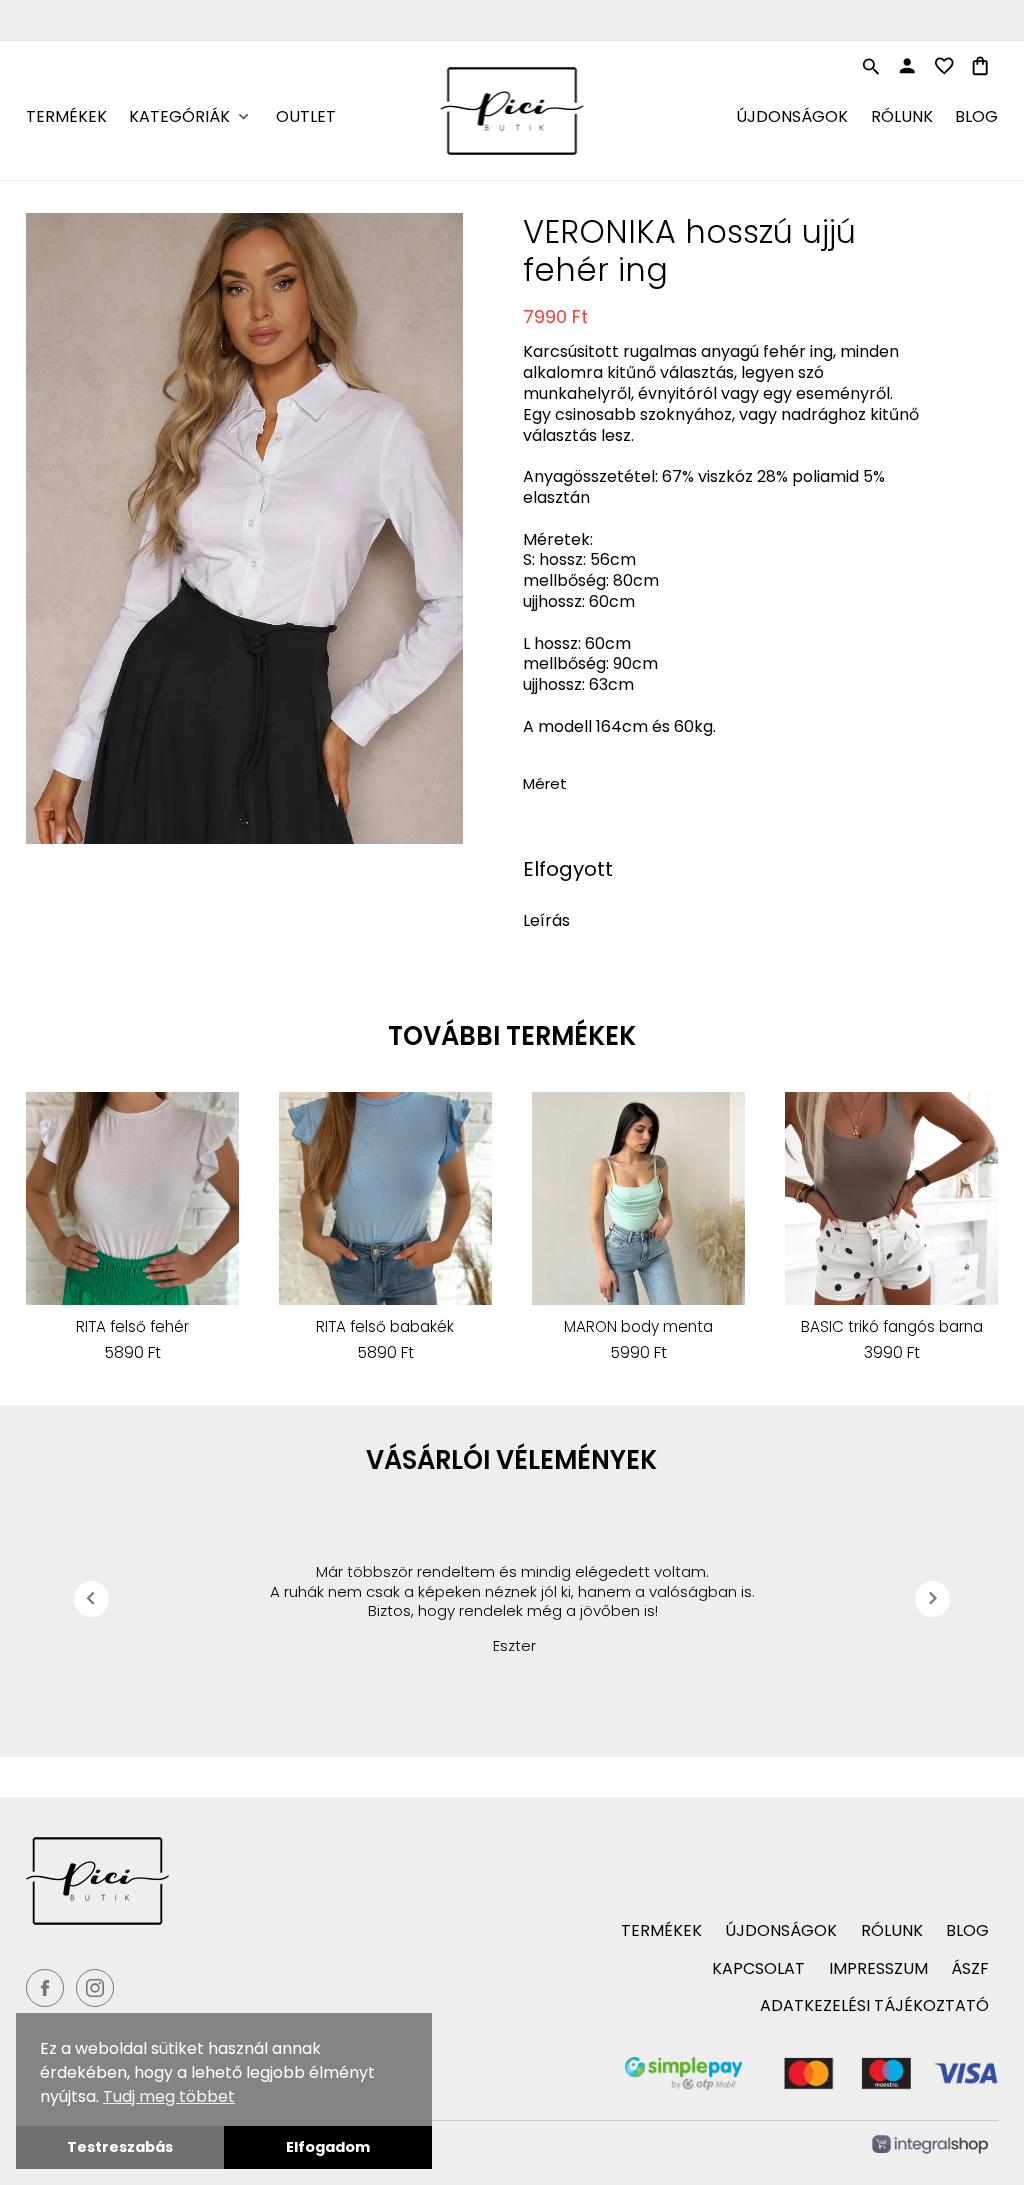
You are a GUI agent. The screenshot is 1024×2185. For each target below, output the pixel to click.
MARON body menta (638, 1327)
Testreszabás (120, 2147)
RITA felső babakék (385, 1327)
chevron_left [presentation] (91, 1598)
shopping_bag (980, 66)
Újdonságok (792, 116)
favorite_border (944, 66)
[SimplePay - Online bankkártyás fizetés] (812, 2084)
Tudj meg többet (169, 2096)
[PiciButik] (259, 1881)
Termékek (66, 116)
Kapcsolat (758, 1968)
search (871, 67)
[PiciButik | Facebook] (45, 1988)
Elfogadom (328, 2147)
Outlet (306, 116)
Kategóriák (179, 116)
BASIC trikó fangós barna (892, 1327)
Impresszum (878, 1968)
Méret (545, 783)
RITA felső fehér (132, 1327)
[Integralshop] (930, 2147)
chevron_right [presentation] (933, 1598)
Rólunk (902, 116)
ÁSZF (970, 1968)
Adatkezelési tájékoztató (874, 2005)
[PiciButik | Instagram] (95, 1988)
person (907, 66)
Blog (976, 116)
